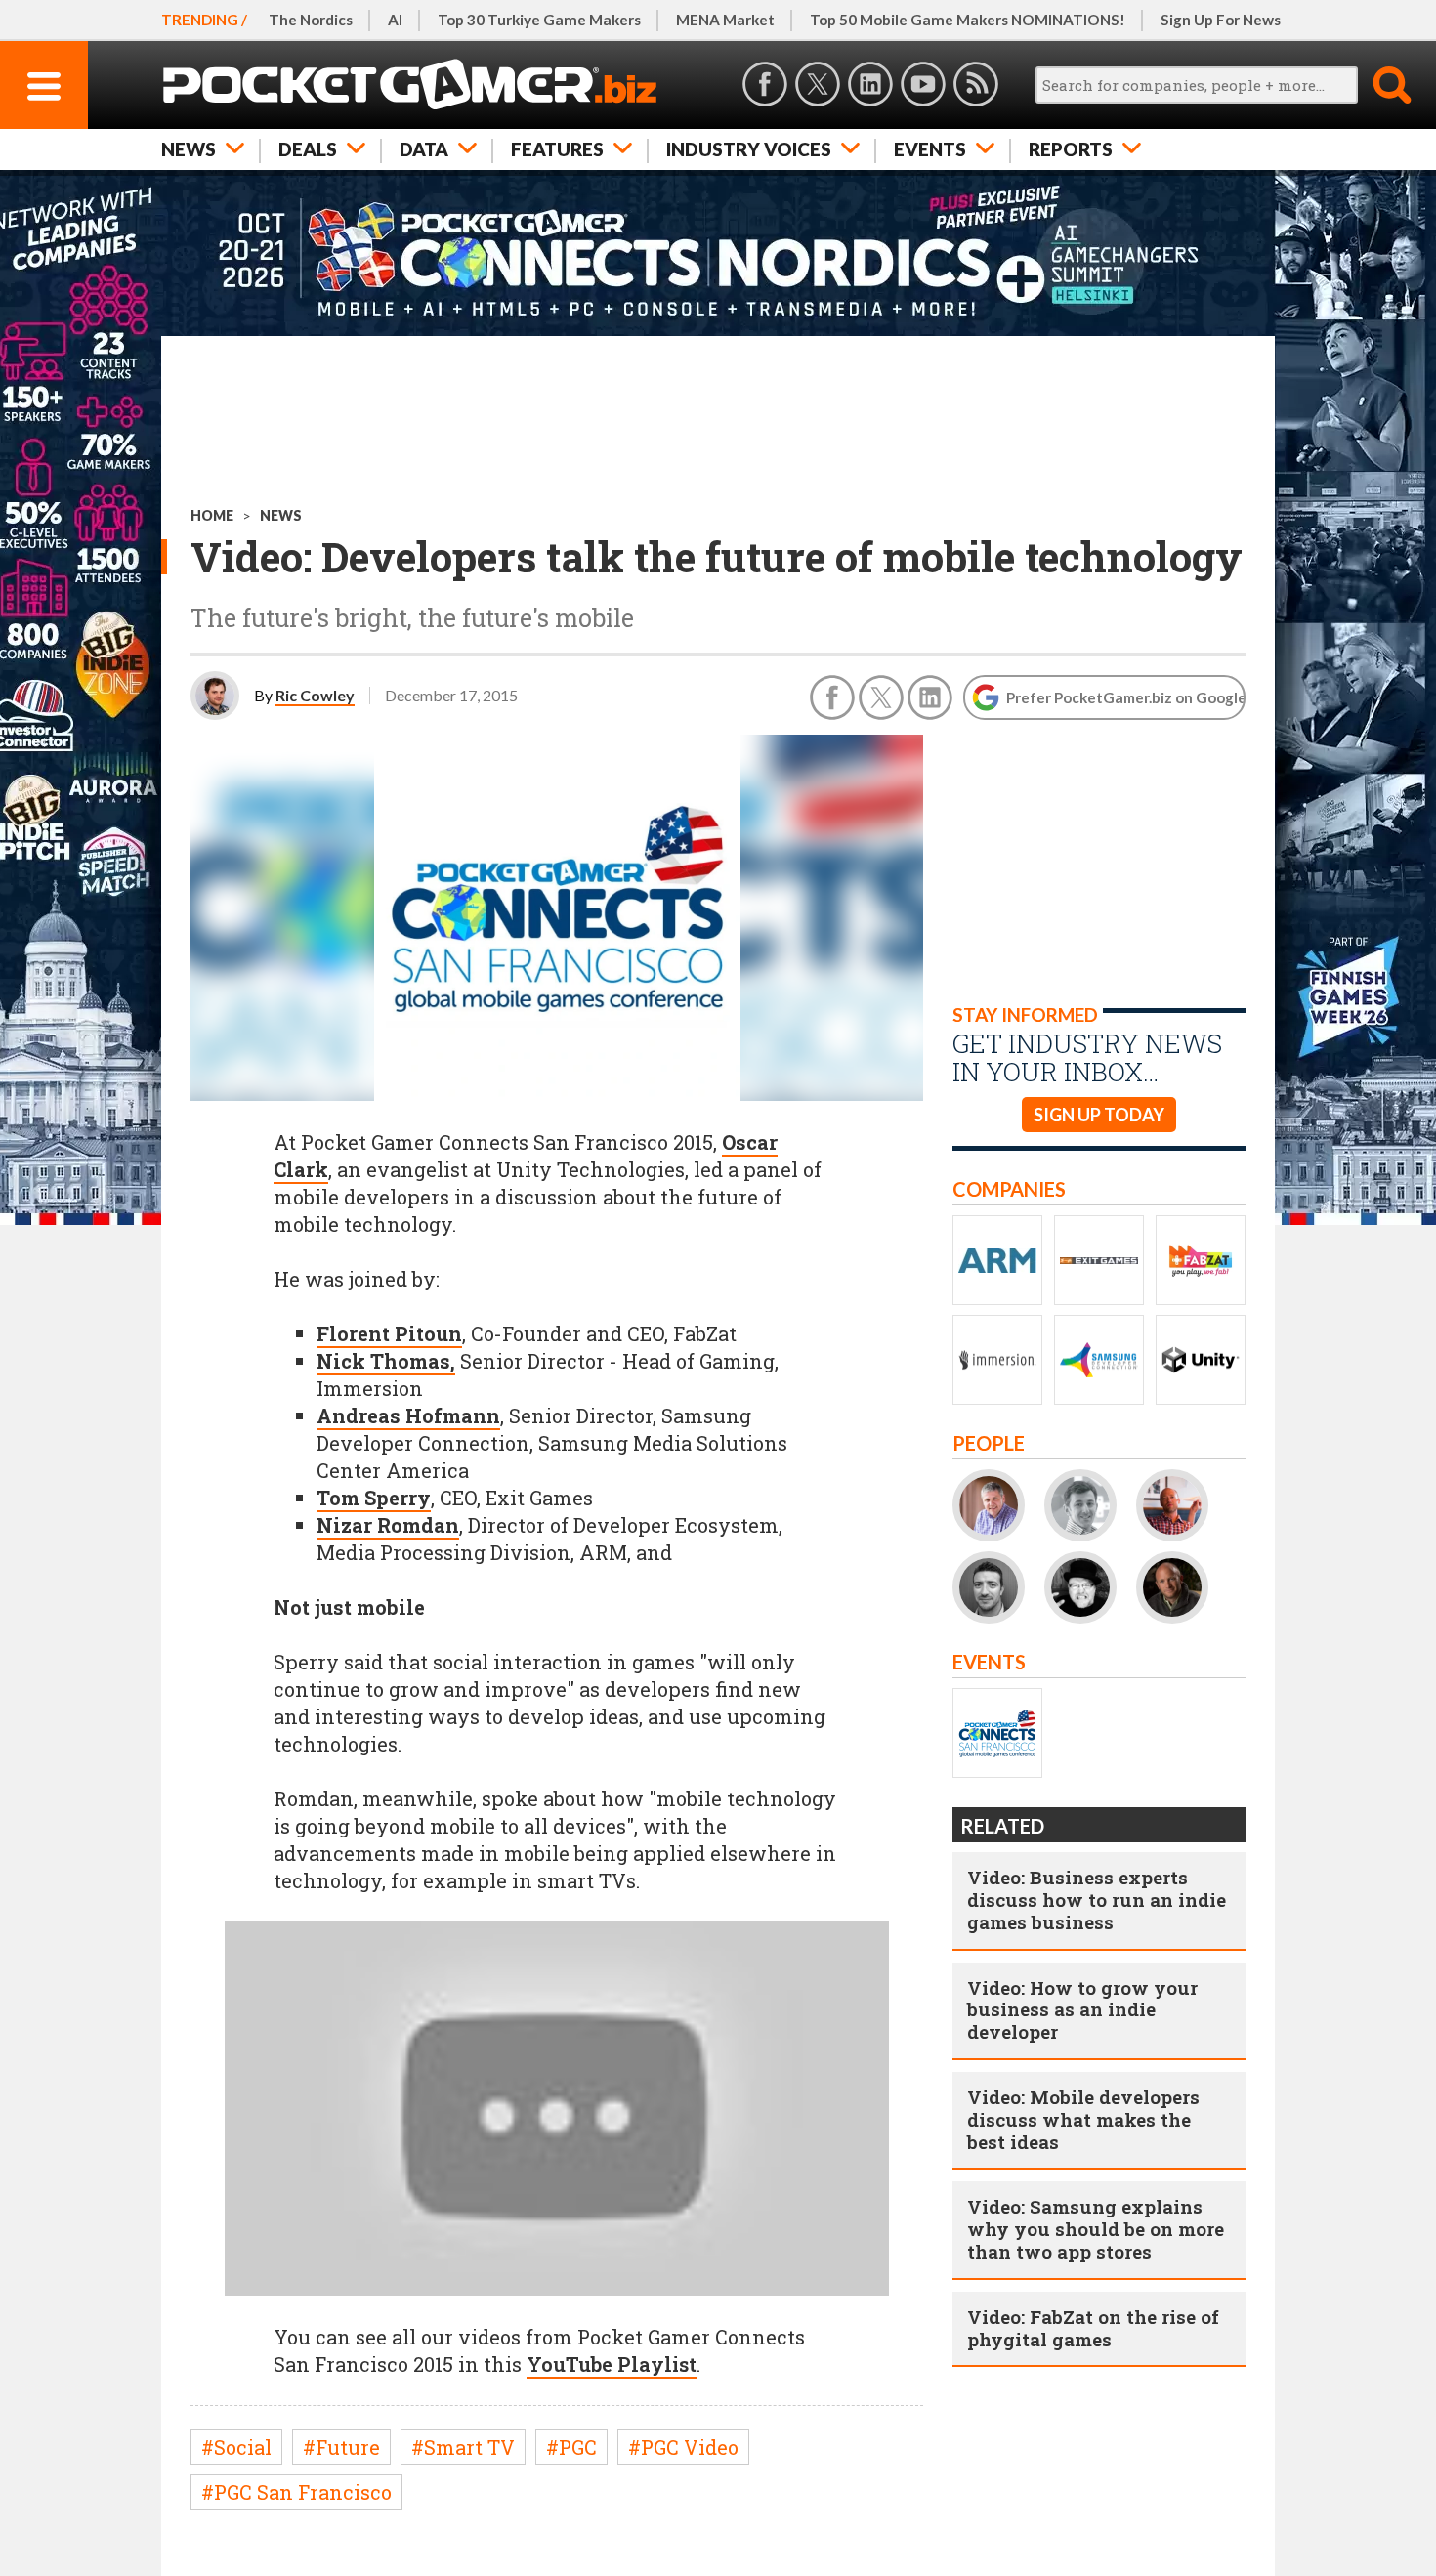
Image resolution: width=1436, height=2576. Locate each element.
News (189, 149)
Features (557, 149)
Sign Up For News (1221, 20)
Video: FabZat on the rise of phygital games (1093, 2328)
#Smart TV (463, 2447)
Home (212, 515)
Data (424, 149)
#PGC (571, 2447)
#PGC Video (683, 2447)
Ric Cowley (315, 695)
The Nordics (311, 20)
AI (395, 20)
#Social (236, 2447)
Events (930, 149)
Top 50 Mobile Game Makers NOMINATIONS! (968, 20)
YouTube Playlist (612, 2364)
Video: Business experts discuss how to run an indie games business (1097, 1900)
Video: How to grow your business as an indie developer (1082, 2010)
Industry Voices (749, 149)
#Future (341, 2447)
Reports (1071, 149)
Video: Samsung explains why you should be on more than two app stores (1096, 2229)
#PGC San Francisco (296, 2492)
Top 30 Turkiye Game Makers (539, 20)
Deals (308, 149)
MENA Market (725, 20)
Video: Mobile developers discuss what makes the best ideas (1083, 2119)
